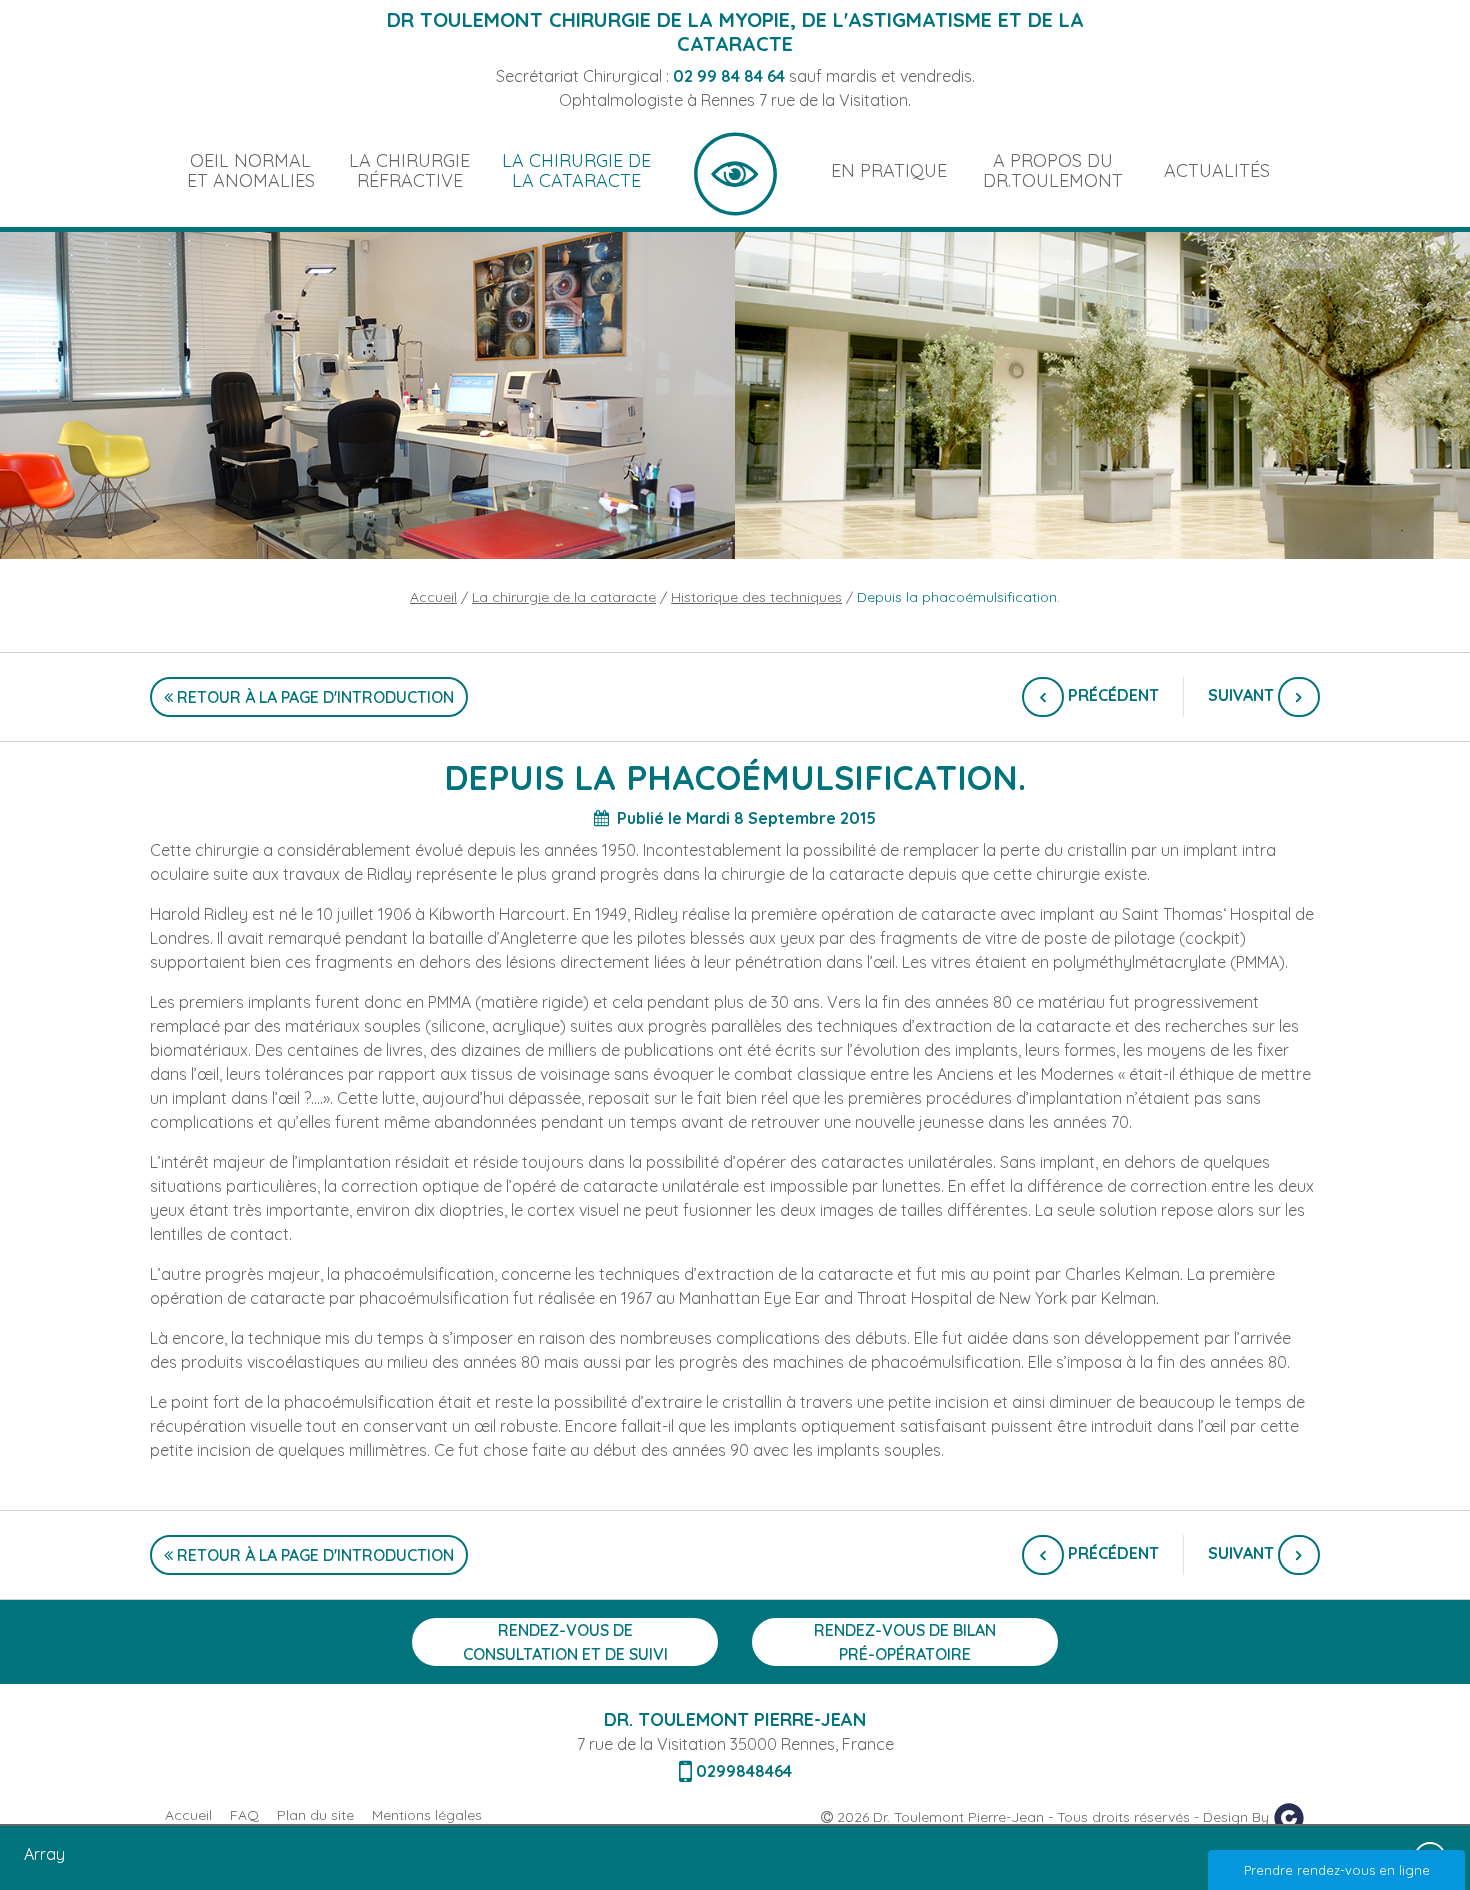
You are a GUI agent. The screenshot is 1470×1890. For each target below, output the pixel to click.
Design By (1238, 1817)
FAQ (244, 1815)
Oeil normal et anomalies (251, 170)
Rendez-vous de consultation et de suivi (565, 1642)
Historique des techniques (756, 597)
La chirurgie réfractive (409, 170)
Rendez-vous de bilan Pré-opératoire (905, 1642)
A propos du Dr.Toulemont (1053, 170)
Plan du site (315, 1815)
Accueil (735, 171)
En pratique (889, 170)
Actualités (1217, 170)
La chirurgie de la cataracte (576, 170)
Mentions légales (427, 1815)
